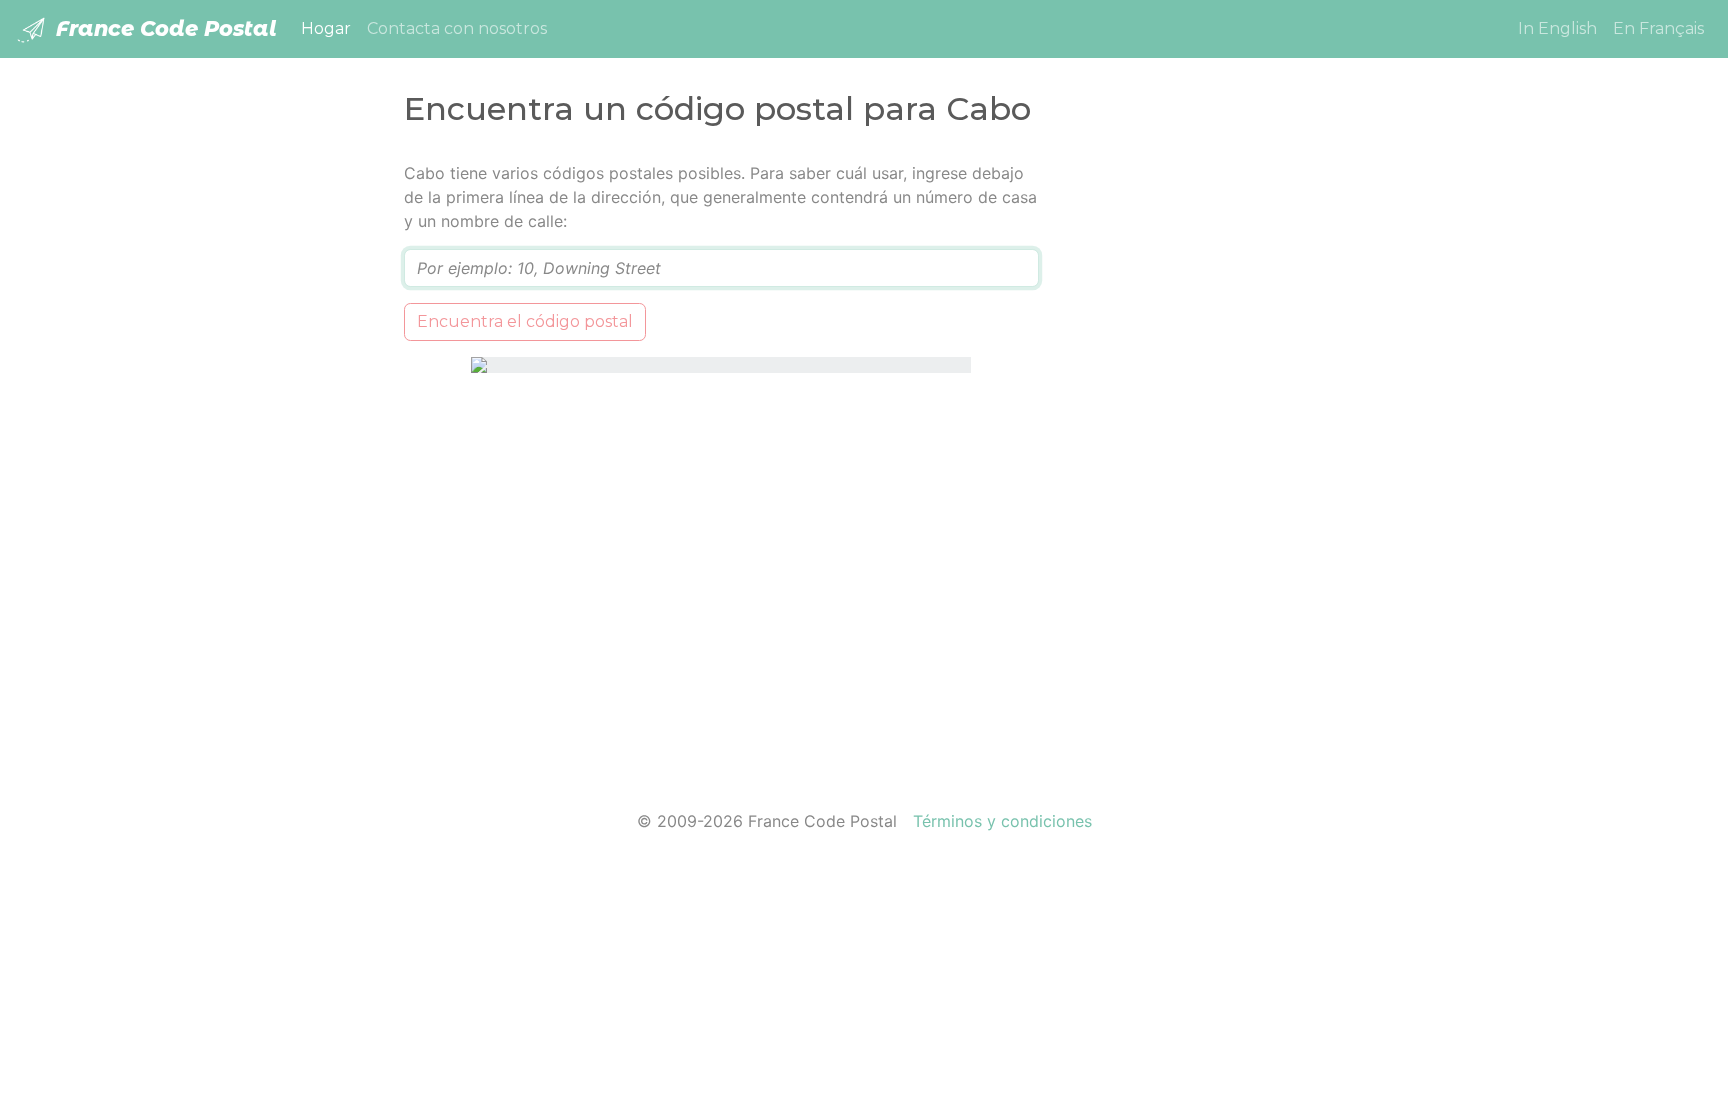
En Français (1658, 28)
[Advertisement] (1196, 461)
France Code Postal (163, 28)
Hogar (330, 28)
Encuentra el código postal (525, 321)
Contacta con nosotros (457, 28)
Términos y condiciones (1002, 821)
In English (1557, 28)
